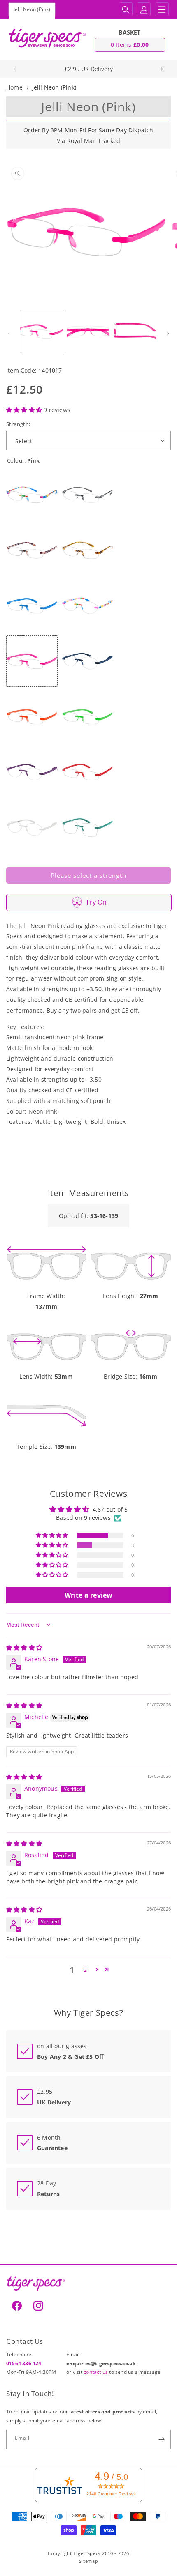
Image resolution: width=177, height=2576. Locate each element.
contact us (96, 2372)
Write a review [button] (89, 1595)
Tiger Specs (87, 2553)
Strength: (18, 424)
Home (14, 87)
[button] (126, 9)
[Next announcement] (162, 69)
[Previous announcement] (15, 69)
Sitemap (89, 2561)
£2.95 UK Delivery (89, 69)
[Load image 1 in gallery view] (42, 331)
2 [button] (85, 1969)
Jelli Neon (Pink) (54, 87)
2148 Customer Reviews (111, 2494)
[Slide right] (168, 334)
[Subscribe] (161, 2439)
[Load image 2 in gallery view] (88, 331)
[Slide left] (9, 334)
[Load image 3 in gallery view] (135, 331)
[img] (24, 1647)
